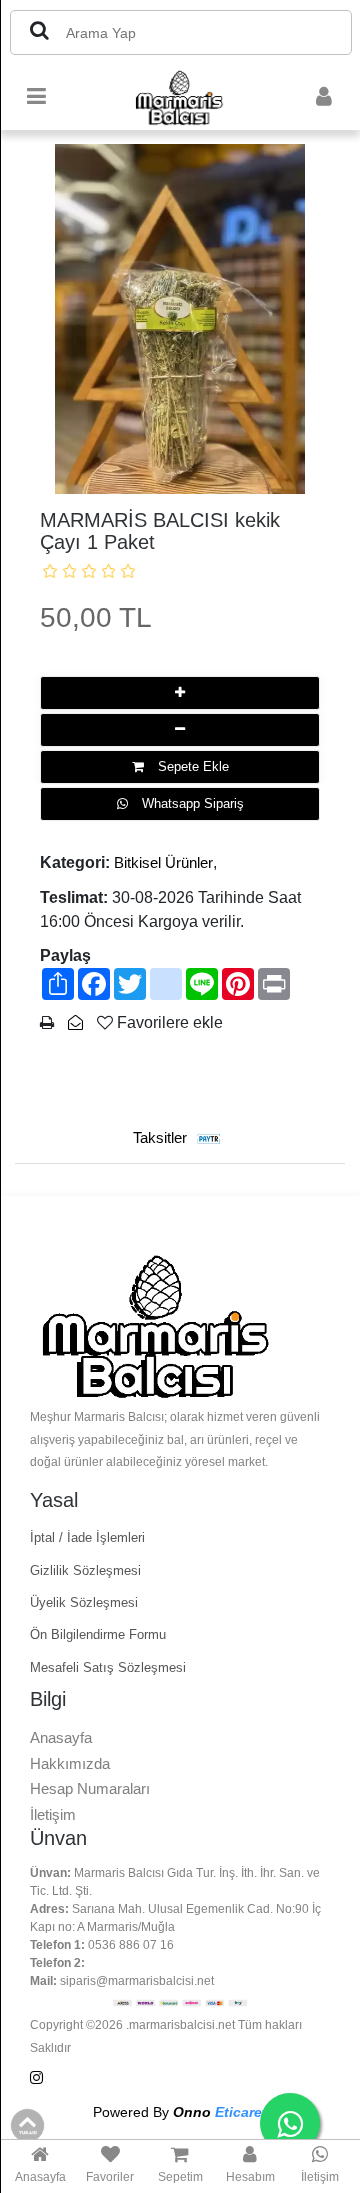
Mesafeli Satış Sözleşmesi (108, 1667)
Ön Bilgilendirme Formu (98, 1634)
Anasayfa (61, 1737)
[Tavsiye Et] (75, 1022)
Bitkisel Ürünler (163, 862)
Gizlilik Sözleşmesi (85, 1570)
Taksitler (162, 1137)
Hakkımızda (70, 1763)
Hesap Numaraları (90, 1788)
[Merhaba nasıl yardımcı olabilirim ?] (290, 2123)
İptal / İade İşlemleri (87, 1537)
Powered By (180, 2112)
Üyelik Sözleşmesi (84, 1602)
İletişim (53, 1814)
